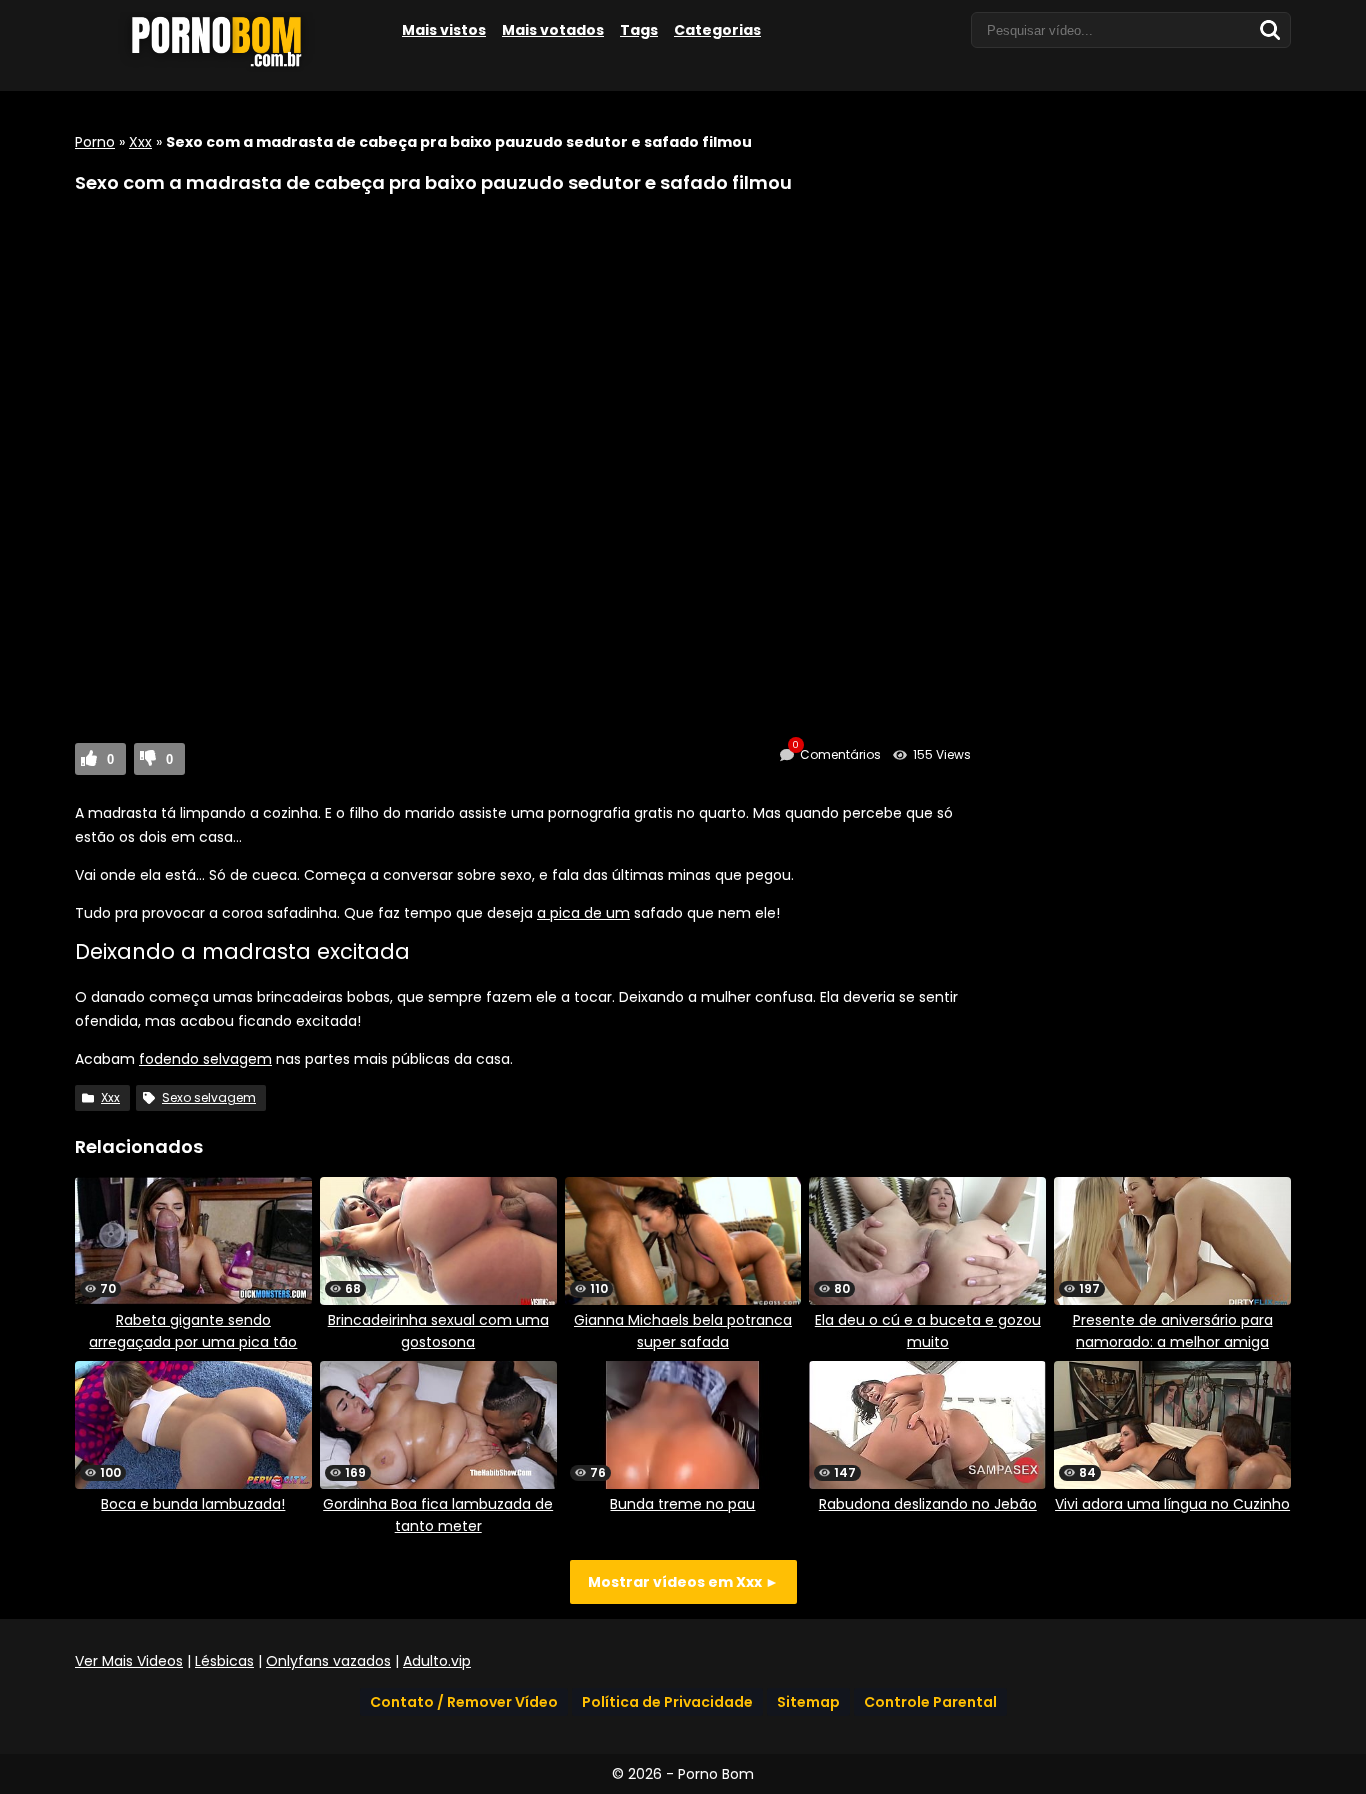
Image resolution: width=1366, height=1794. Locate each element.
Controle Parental (930, 1702)
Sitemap (808, 1702)
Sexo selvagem (209, 1097)
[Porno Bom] (225, 67)
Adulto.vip (437, 1661)
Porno (95, 142)
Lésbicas (224, 1661)
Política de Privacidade (667, 1702)
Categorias (717, 30)
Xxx (140, 142)
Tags (639, 30)
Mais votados (553, 30)
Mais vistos (444, 30)
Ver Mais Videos (129, 1661)
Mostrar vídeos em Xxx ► (683, 1582)
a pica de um (583, 913)
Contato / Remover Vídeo (464, 1702)
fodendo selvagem (205, 1059)
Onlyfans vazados (328, 1661)
